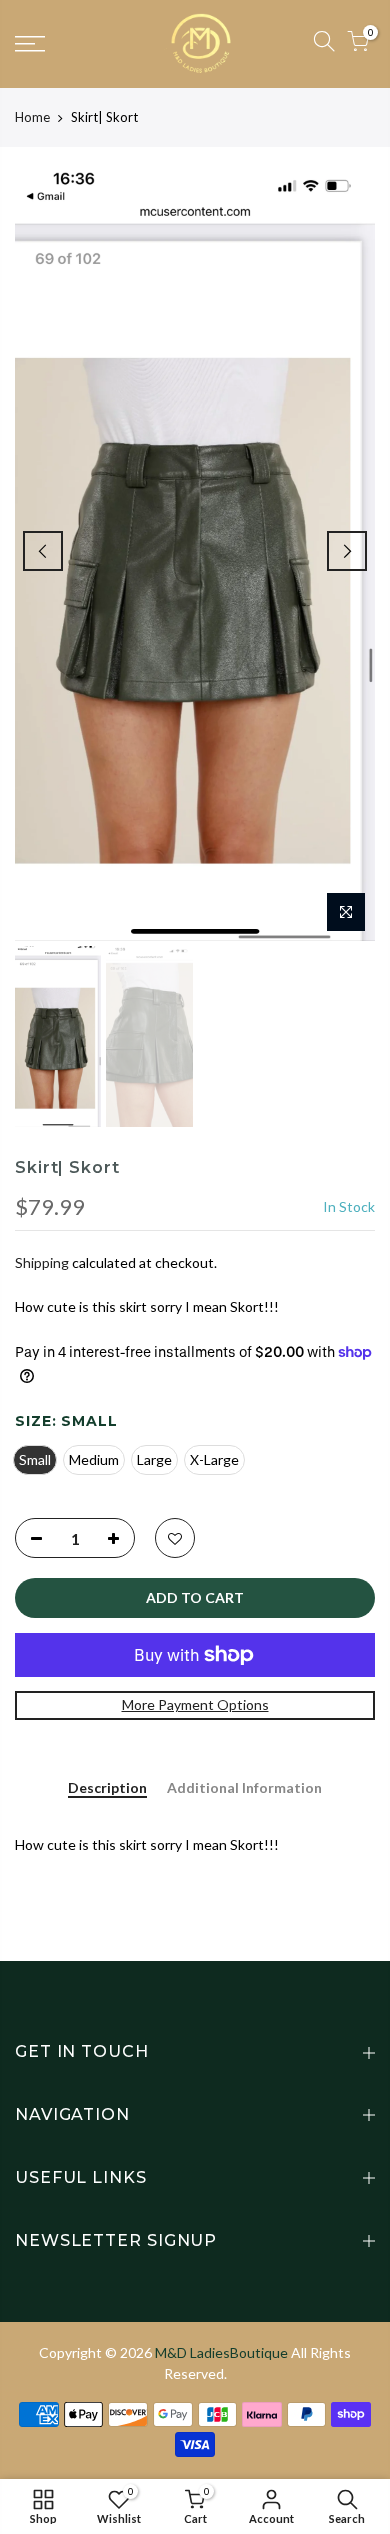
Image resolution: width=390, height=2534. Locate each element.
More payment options (195, 1704)
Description (107, 1788)
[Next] (347, 551)
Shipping (42, 1262)
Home (32, 117)
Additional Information (244, 1788)
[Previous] (43, 551)
